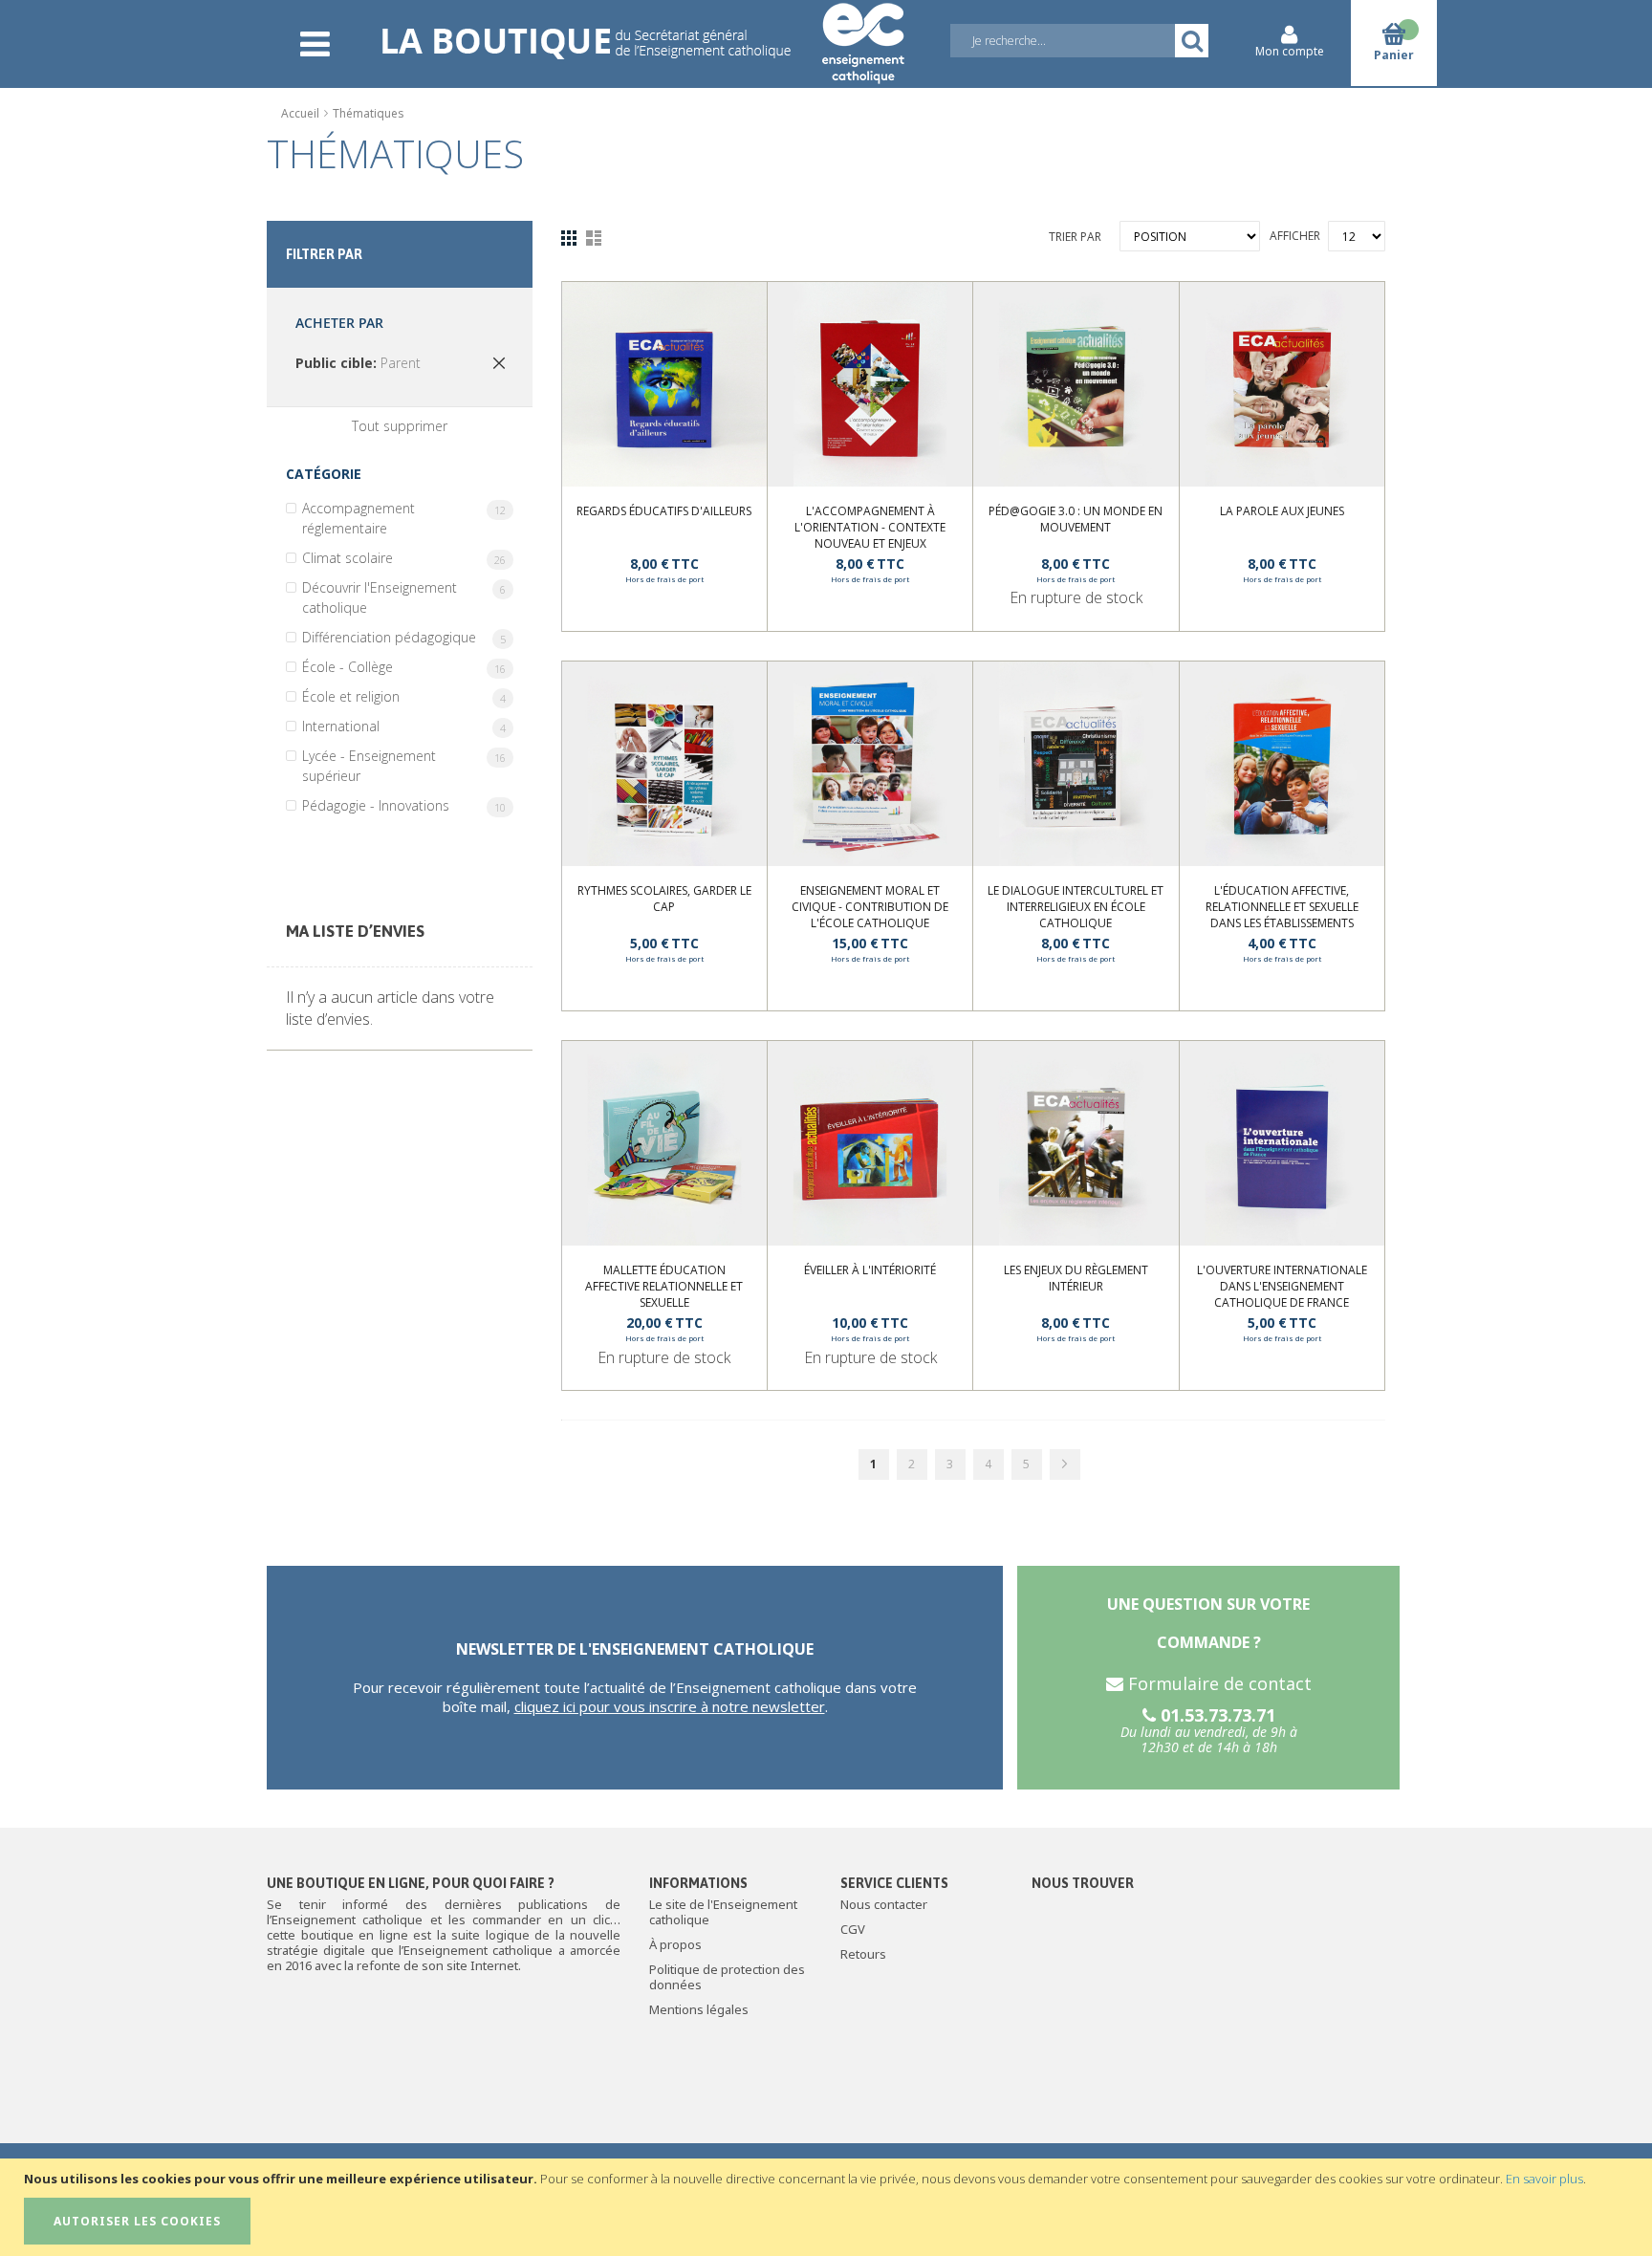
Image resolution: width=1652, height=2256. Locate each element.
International (408, 726)
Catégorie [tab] (324, 474)
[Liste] (594, 237)
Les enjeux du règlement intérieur (1076, 1278)
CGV (853, 1929)
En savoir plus (1544, 2179)
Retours (863, 1954)
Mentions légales (699, 2009)
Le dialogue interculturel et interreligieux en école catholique (1076, 907)
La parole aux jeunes (1282, 511)
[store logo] (642, 31)
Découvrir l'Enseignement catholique (408, 597)
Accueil (302, 113)
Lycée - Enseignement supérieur (408, 766)
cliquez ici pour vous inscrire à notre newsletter (670, 1706)
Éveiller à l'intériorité (870, 1270)
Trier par (1075, 237)
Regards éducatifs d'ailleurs (664, 511)
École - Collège (408, 667)
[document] (828, 2207)
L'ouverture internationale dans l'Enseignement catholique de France (1282, 1286)
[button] (731, 327)
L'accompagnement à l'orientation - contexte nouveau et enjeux (870, 527)
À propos (675, 1944)
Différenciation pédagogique (408, 637)
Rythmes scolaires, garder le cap (664, 899)
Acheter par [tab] (339, 323)
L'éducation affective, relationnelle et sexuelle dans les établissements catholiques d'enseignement (1282, 915)
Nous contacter (884, 1904)
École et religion (408, 696)
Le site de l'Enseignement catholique (723, 1912)
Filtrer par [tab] (324, 254)
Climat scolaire (408, 558)
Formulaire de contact (1217, 1683)
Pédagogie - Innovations (408, 805)
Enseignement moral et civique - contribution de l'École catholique (870, 907)
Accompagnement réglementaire (408, 518)
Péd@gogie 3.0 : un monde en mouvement (1076, 519)
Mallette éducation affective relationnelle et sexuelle (664, 1286)
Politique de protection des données (727, 1977)
